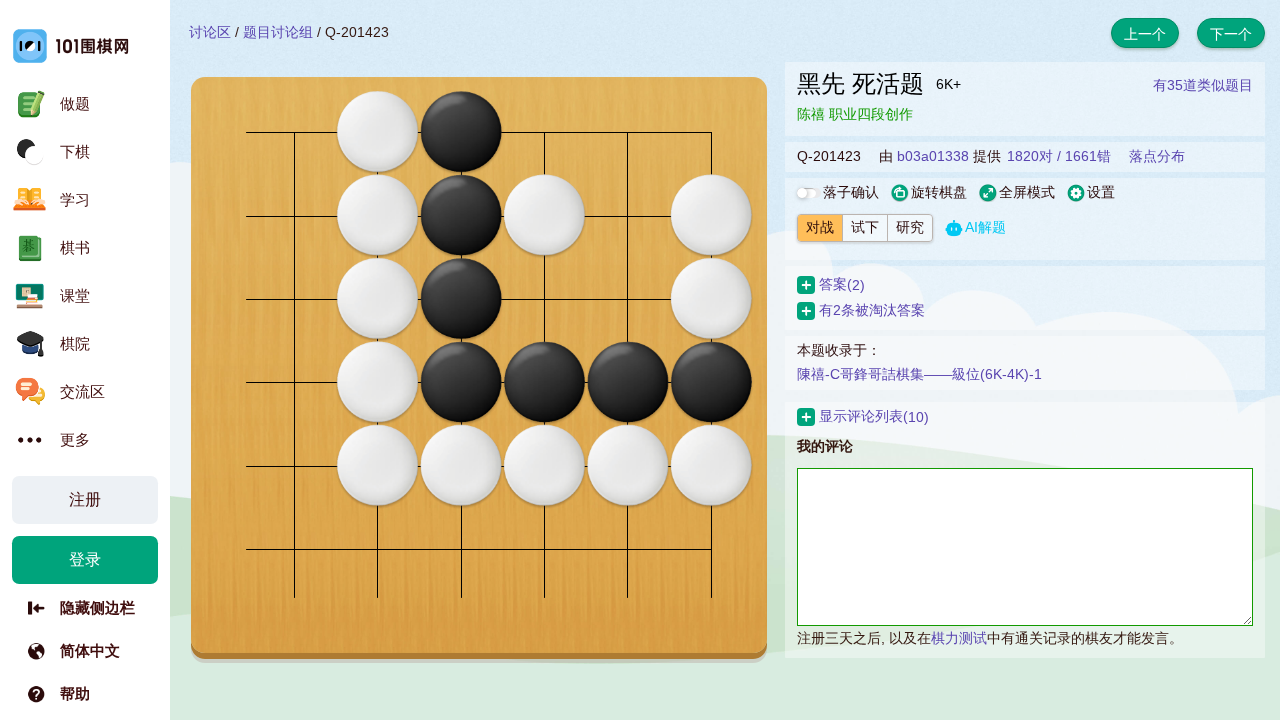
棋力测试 (959, 638)
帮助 (75, 693)
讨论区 (210, 32)
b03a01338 (933, 156)
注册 (85, 499)
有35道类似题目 (1203, 85)
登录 (85, 559)
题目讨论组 (278, 32)
